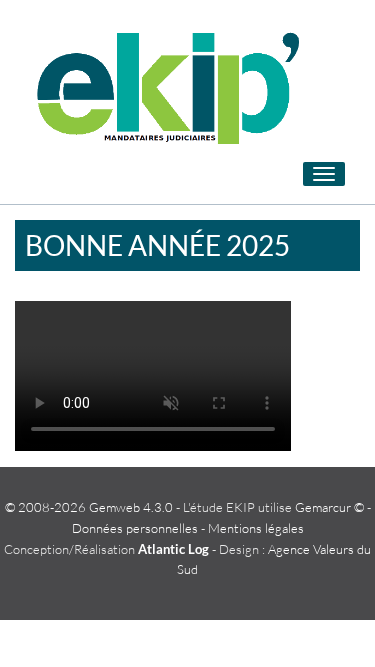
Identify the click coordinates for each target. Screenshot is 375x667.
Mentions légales (256, 528)
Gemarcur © (329, 507)
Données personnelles (135, 528)
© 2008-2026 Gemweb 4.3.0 (89, 507)
